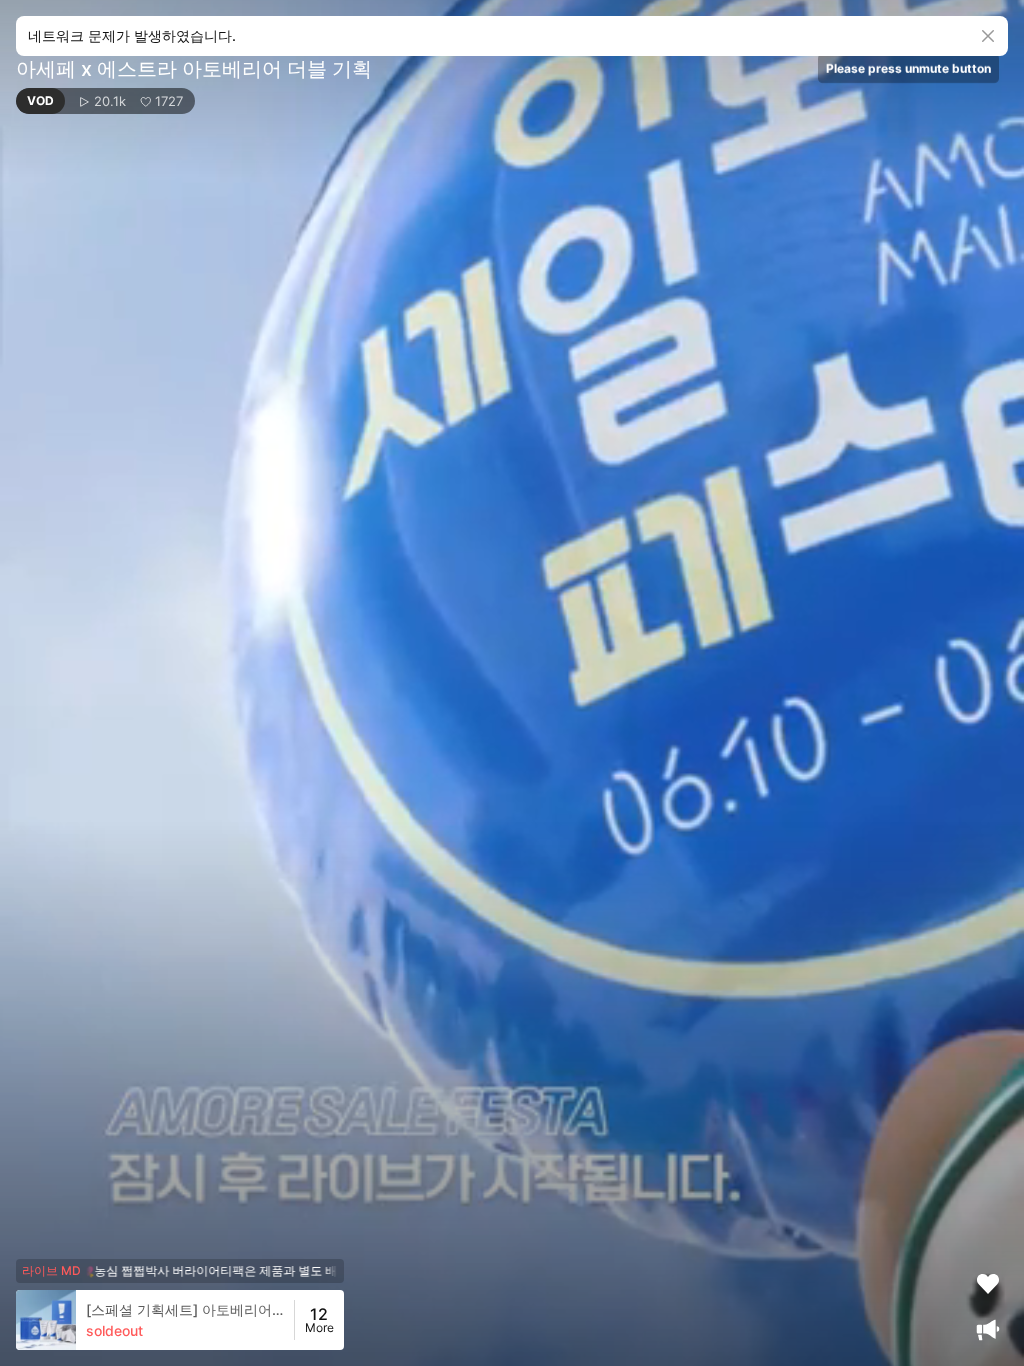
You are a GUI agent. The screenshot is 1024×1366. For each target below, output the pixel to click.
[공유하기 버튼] (868, 30)
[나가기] (988, 30)
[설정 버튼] (948, 30)
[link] (155, 1320)
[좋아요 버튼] (988, 1284)
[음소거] (908, 30)
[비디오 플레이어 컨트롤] (512, 683)
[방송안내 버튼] (988, 1330)
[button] (105, 101)
